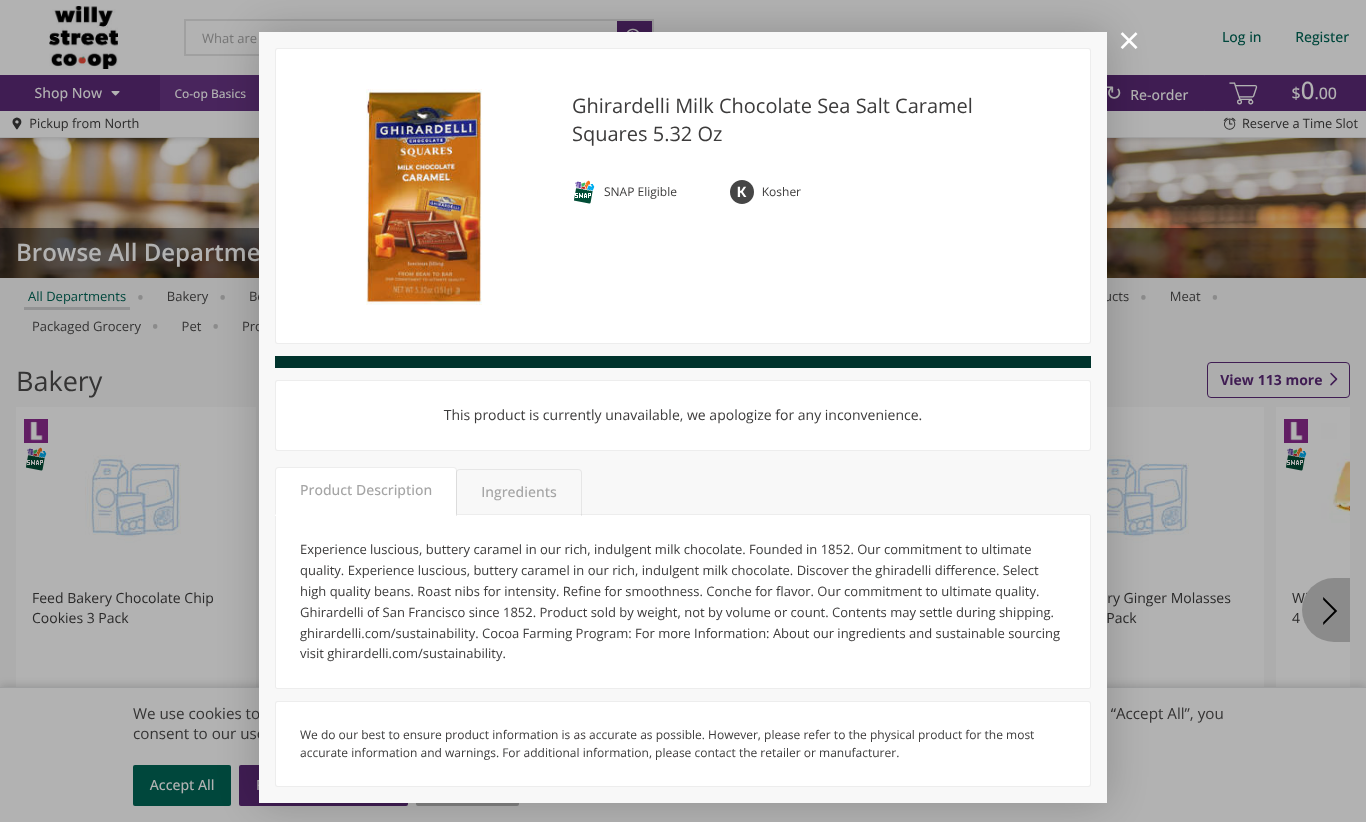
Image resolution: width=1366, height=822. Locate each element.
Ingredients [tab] (518, 492)
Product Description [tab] (366, 490)
